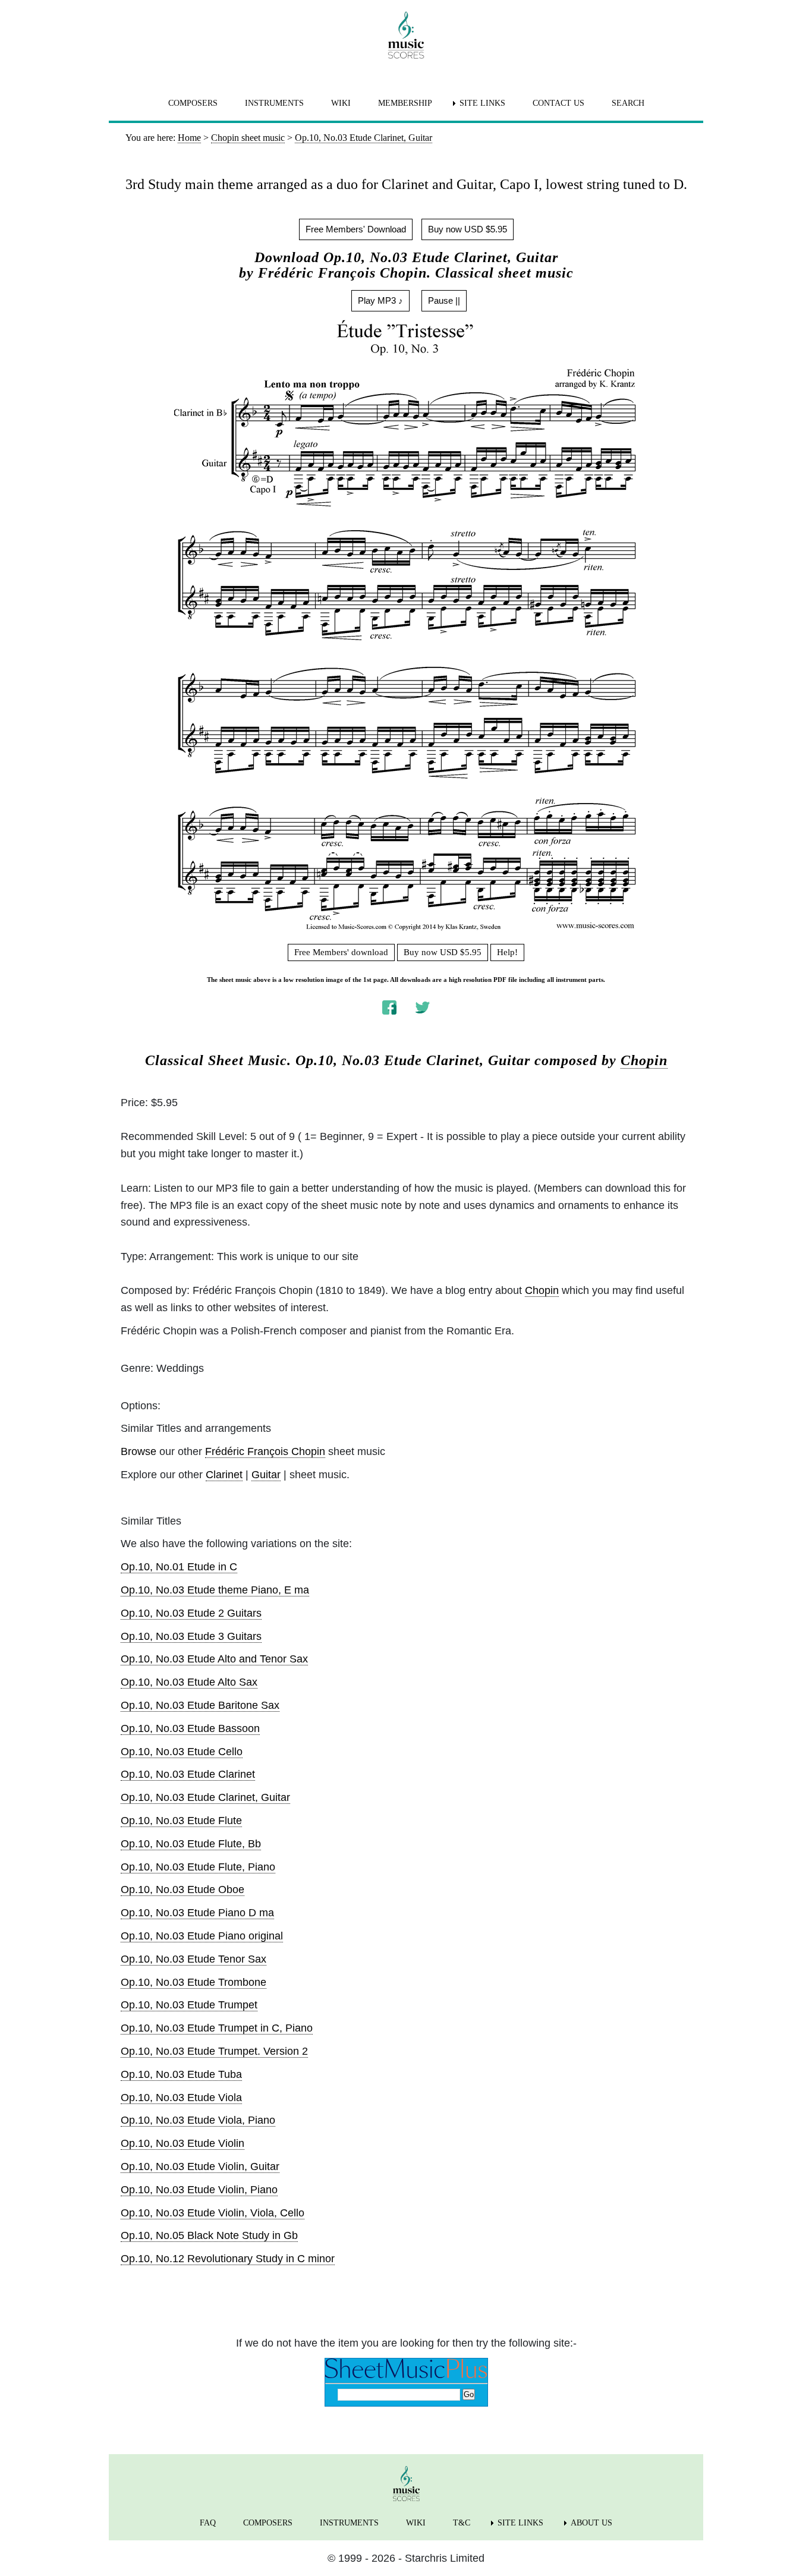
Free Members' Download (356, 229)
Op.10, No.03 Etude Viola (181, 2098)
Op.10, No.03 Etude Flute (181, 1821)
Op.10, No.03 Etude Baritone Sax (200, 1705)
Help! (507, 952)
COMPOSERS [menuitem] (193, 103)
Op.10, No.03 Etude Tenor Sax (193, 1959)
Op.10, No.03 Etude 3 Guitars (191, 1636)
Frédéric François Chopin (265, 1451)
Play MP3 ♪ (380, 300)
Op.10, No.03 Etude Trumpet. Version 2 (214, 2051)
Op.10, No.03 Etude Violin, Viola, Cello (213, 2213)
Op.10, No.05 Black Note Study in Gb (209, 2235)
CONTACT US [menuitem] (558, 103)
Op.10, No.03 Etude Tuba (181, 2074)
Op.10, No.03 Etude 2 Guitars (191, 1613)
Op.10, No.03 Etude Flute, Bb (191, 1844)
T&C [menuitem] (462, 2523)
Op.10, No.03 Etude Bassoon (190, 1728)
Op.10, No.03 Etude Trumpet (189, 2005)
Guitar (266, 1475)
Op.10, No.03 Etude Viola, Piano (198, 2120)
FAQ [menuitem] (208, 2523)
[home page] (406, 35)
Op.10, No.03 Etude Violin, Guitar (200, 2166)
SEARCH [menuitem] (628, 103)
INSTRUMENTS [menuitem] (274, 103)
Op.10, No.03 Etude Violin (182, 2143)
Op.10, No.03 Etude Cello (182, 1752)
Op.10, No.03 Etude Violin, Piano (199, 2190)
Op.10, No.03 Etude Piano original (202, 1936)
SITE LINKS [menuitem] (482, 103)
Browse (139, 1451)
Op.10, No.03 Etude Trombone (193, 1982)
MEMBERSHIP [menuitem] (405, 103)
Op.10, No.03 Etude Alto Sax (189, 1682)
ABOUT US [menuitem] (591, 2523)
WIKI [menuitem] (341, 103)
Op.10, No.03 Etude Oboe (182, 1890)
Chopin (644, 1060)
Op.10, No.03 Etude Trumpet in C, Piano (217, 2028)
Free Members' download (341, 952)
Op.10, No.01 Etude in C (179, 1567)
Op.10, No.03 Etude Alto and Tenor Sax (214, 1659)
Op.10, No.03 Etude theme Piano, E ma (215, 1590)
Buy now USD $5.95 (468, 229)
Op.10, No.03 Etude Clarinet (188, 1774)
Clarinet (224, 1475)
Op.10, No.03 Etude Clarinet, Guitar (205, 1797)
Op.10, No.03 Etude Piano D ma (197, 1913)
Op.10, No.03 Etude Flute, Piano (198, 1867)
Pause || (444, 300)
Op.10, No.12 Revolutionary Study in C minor (228, 2259)
